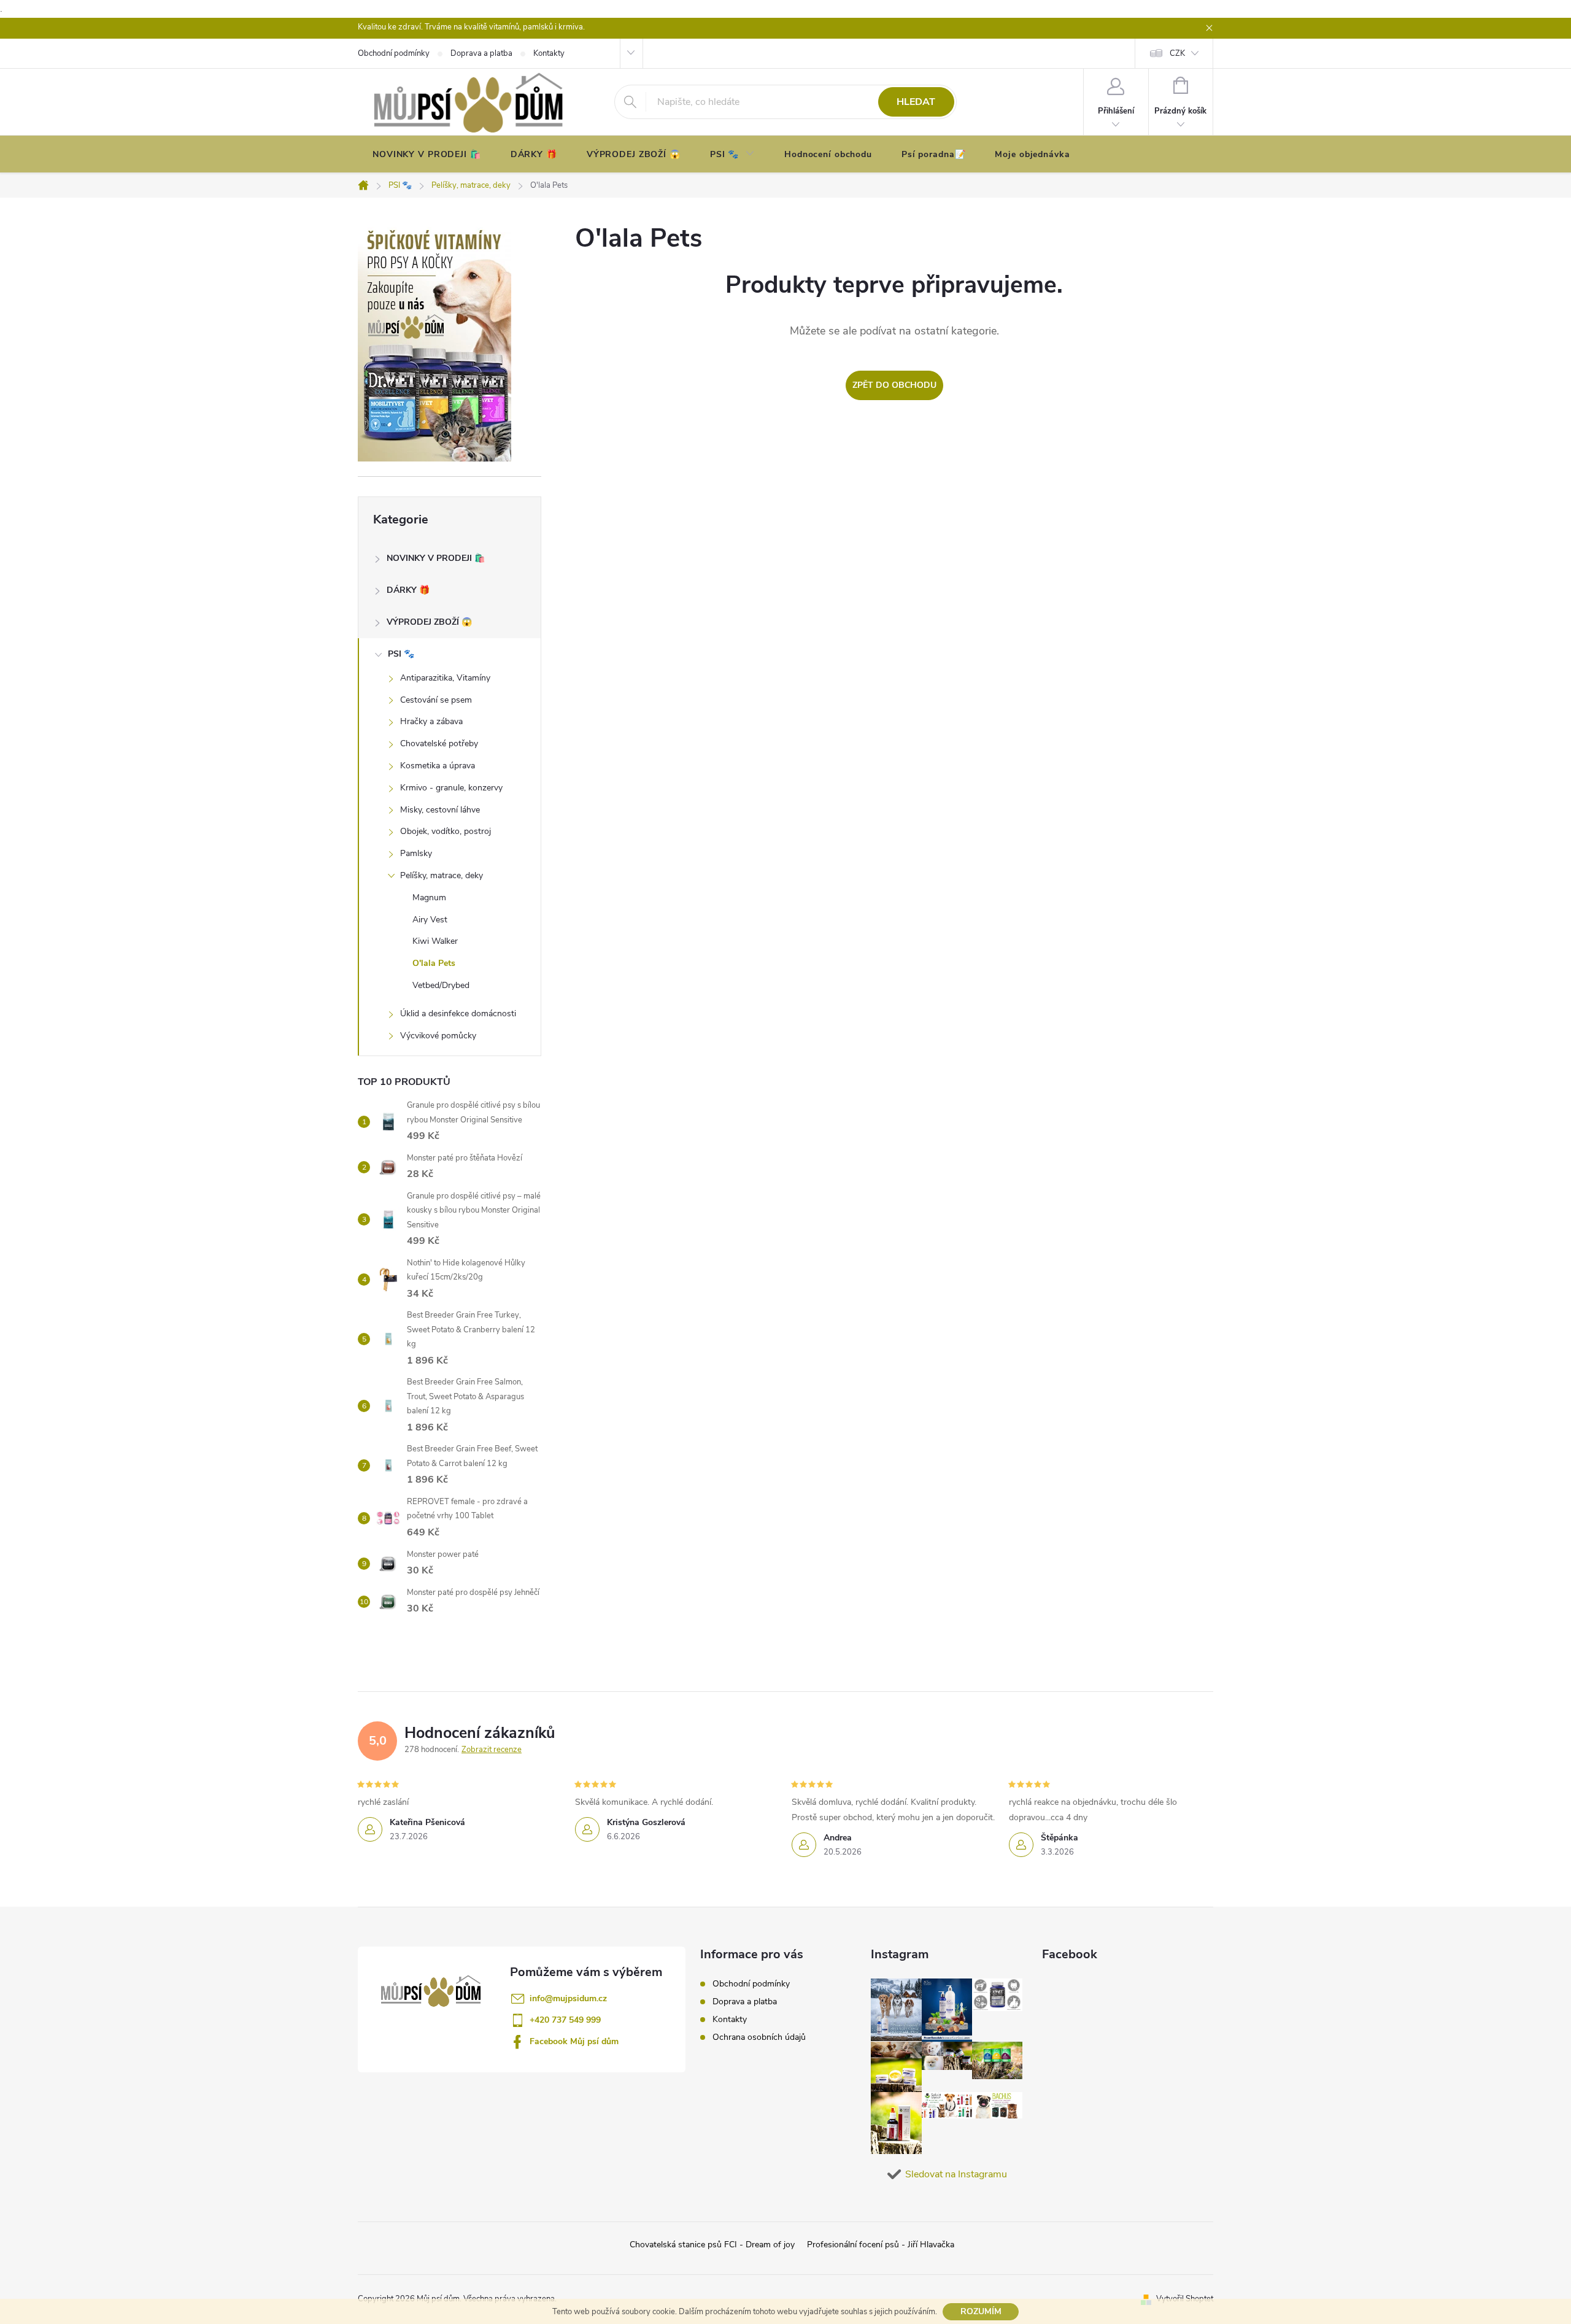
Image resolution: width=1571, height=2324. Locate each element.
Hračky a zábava (431, 721)
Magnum (429, 898)
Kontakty (730, 2019)
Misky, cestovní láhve (440, 810)
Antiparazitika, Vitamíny (445, 678)
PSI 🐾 (401, 654)
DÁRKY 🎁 (408, 590)
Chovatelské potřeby (439, 743)
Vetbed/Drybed (441, 985)
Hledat (916, 102)
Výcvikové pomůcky (438, 1036)
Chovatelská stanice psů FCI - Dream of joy (712, 2245)
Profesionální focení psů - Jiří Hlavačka (881, 2245)
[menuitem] (427, 155)
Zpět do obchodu (894, 385)
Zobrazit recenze (492, 1750)
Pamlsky (416, 853)
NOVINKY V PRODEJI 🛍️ (436, 558)
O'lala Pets (434, 963)
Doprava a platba (745, 2002)
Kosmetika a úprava (438, 766)
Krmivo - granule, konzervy (451, 788)
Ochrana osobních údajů (759, 2037)
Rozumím (981, 2311)
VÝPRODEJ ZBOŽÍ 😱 (429, 622)
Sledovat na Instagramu (956, 2174)
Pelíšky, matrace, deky (442, 875)
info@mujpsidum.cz (568, 1998)
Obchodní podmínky (751, 1984)
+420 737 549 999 (565, 2020)
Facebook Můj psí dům (574, 2041)
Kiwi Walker (435, 941)
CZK (1177, 53)
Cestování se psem (436, 700)
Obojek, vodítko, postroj (446, 831)
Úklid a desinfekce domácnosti (458, 1013)
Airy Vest (430, 920)
